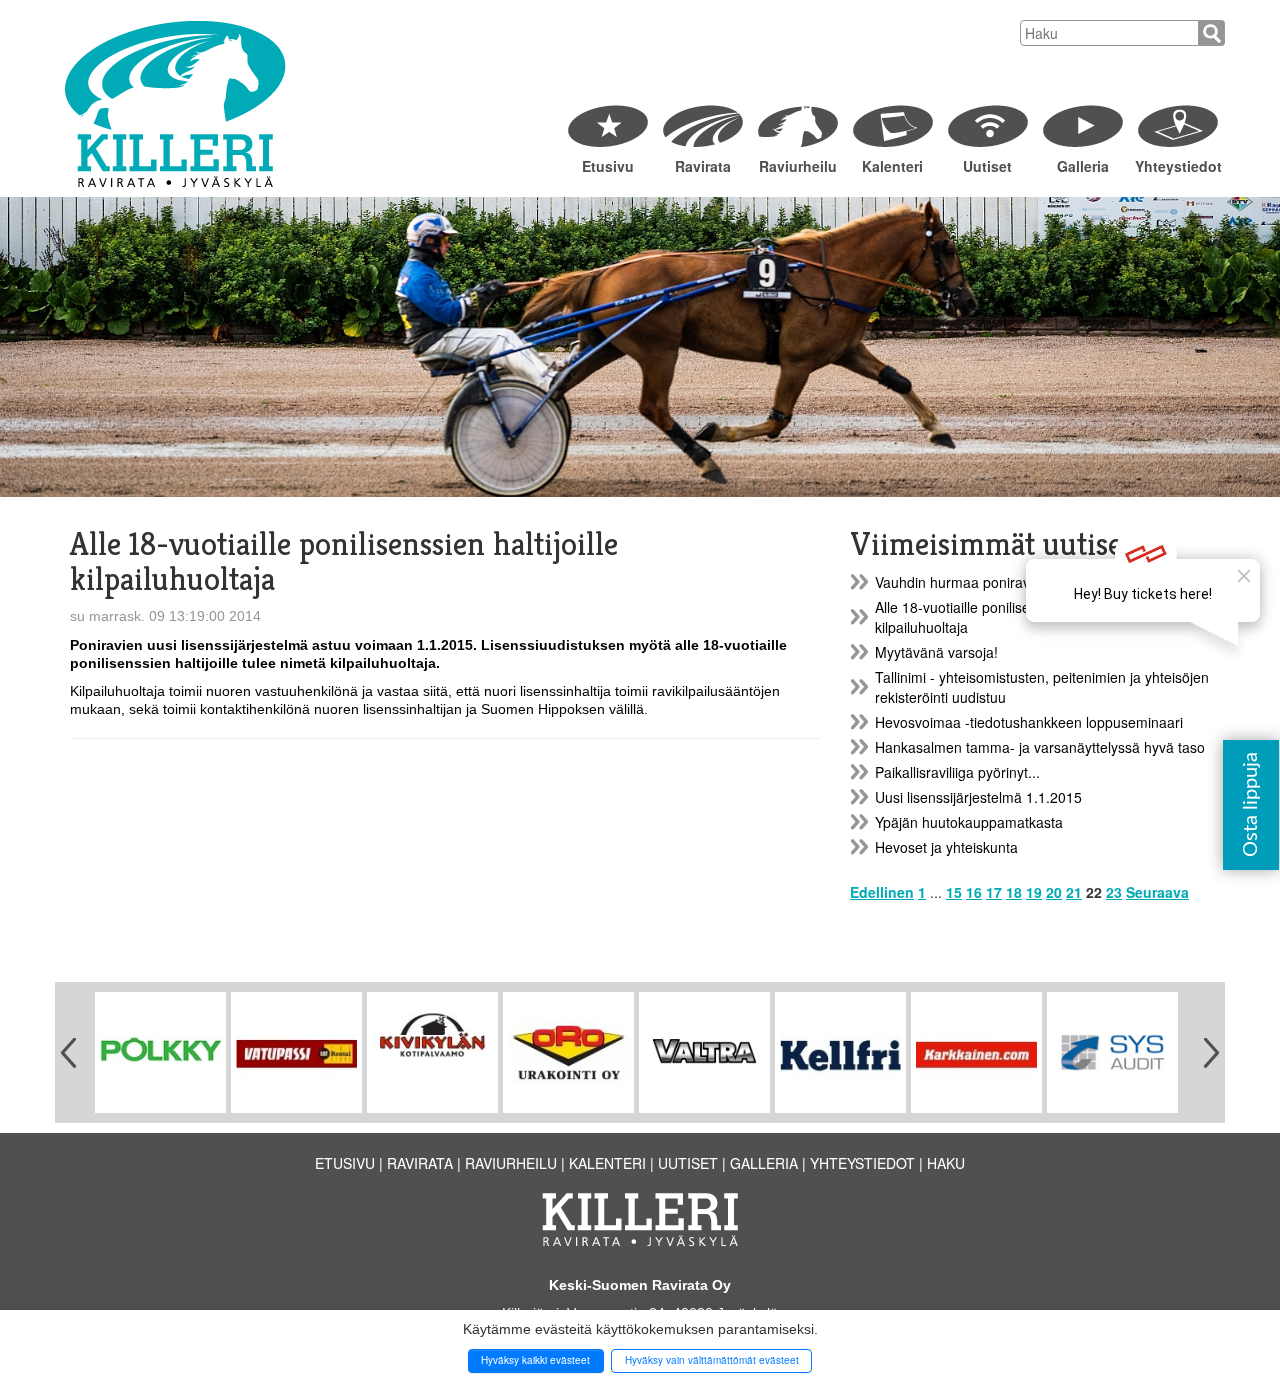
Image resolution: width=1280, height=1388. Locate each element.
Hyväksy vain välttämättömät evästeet (712, 1360)
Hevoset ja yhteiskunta (946, 847)
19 (1034, 892)
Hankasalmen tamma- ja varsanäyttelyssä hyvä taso (1040, 747)
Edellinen (882, 892)
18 (1014, 892)
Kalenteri (892, 166)
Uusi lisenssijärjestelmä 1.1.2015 (978, 797)
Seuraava (1157, 892)
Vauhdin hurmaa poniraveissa (969, 582)
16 (974, 892)
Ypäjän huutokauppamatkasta (969, 822)
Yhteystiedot (1177, 166)
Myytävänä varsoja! (936, 652)
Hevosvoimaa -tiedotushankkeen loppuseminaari (1029, 722)
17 (994, 892)
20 (1054, 892)
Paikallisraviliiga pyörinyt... (957, 772)
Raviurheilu (798, 166)
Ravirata (703, 166)
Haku (946, 1163)
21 (1074, 892)
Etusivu (608, 166)
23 (1114, 892)
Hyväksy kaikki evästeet (535, 1360)
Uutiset (987, 166)
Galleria (1083, 166)
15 (954, 892)
